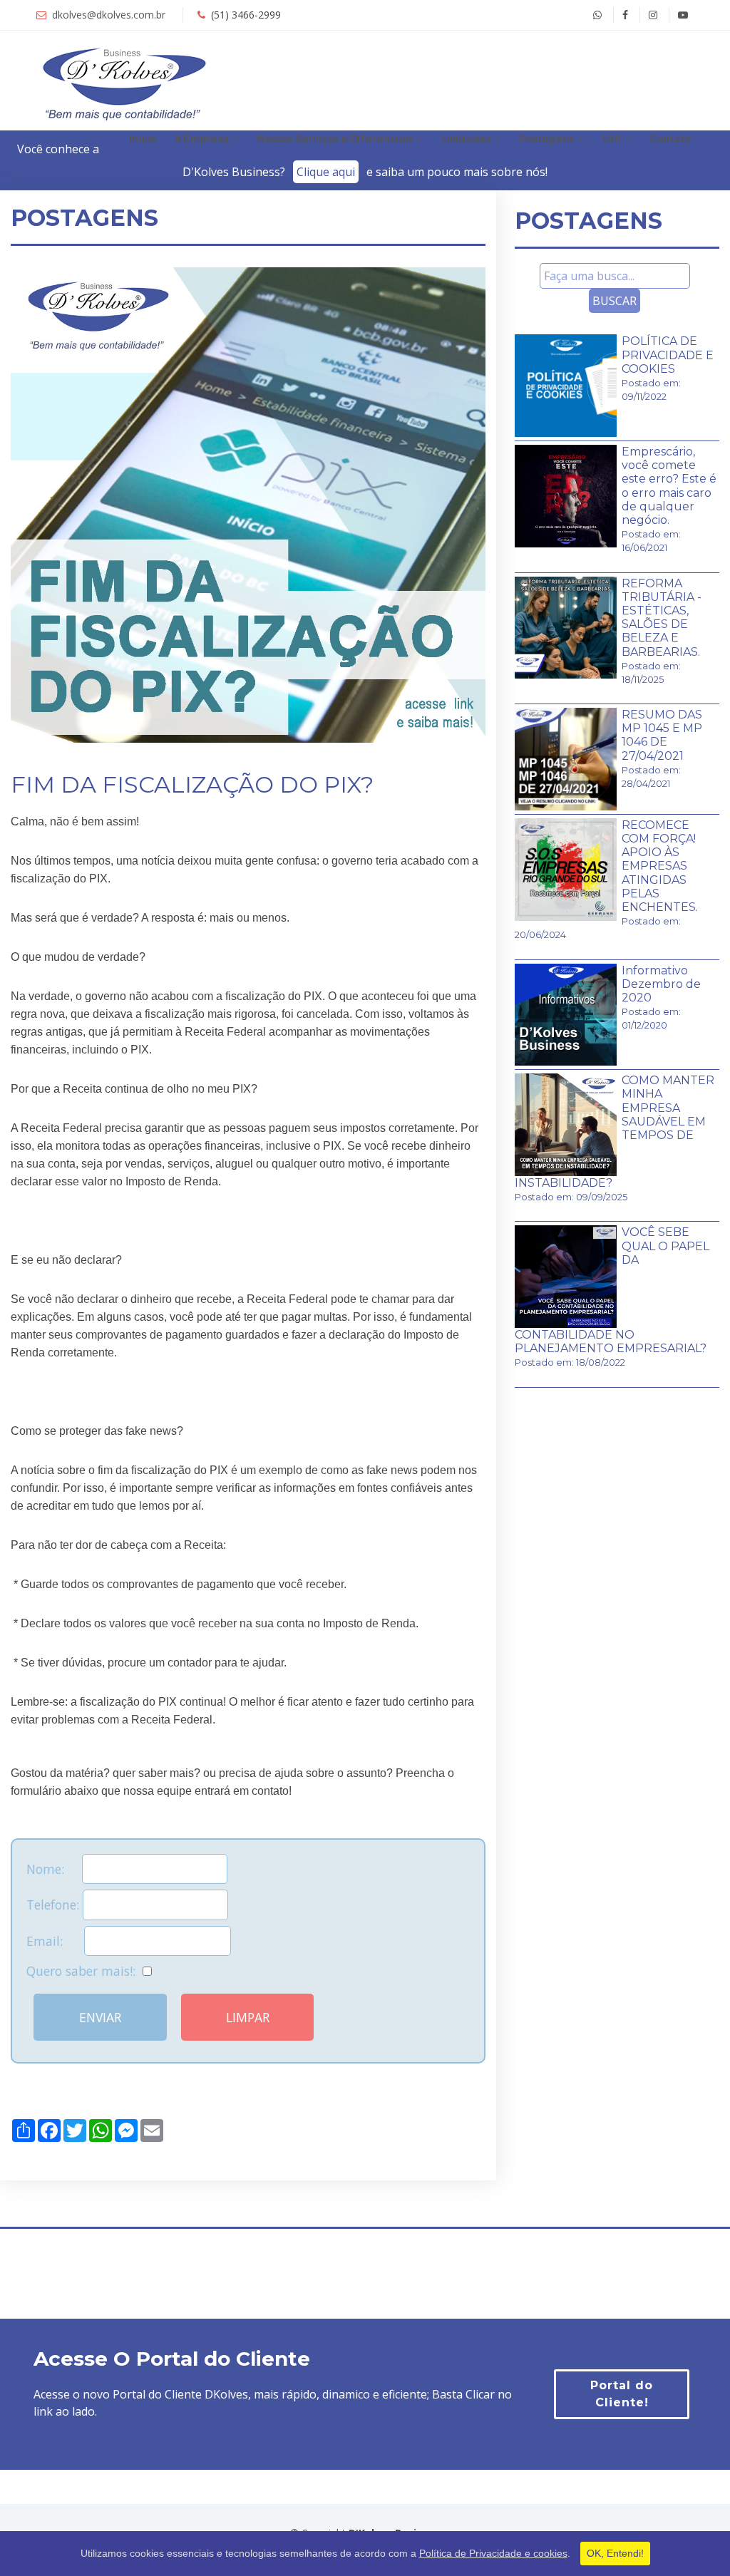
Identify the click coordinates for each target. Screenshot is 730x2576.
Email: (55, 1941)
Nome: (54, 1869)
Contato (670, 139)
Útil (612, 139)
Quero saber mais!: (84, 1971)
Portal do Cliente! (622, 2394)
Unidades (466, 139)
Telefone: (55, 1905)
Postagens (547, 139)
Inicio (143, 139)
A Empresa (202, 139)
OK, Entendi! (615, 2553)
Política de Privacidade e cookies (493, 2553)
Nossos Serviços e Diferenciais (335, 139)
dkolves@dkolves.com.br (109, 15)
